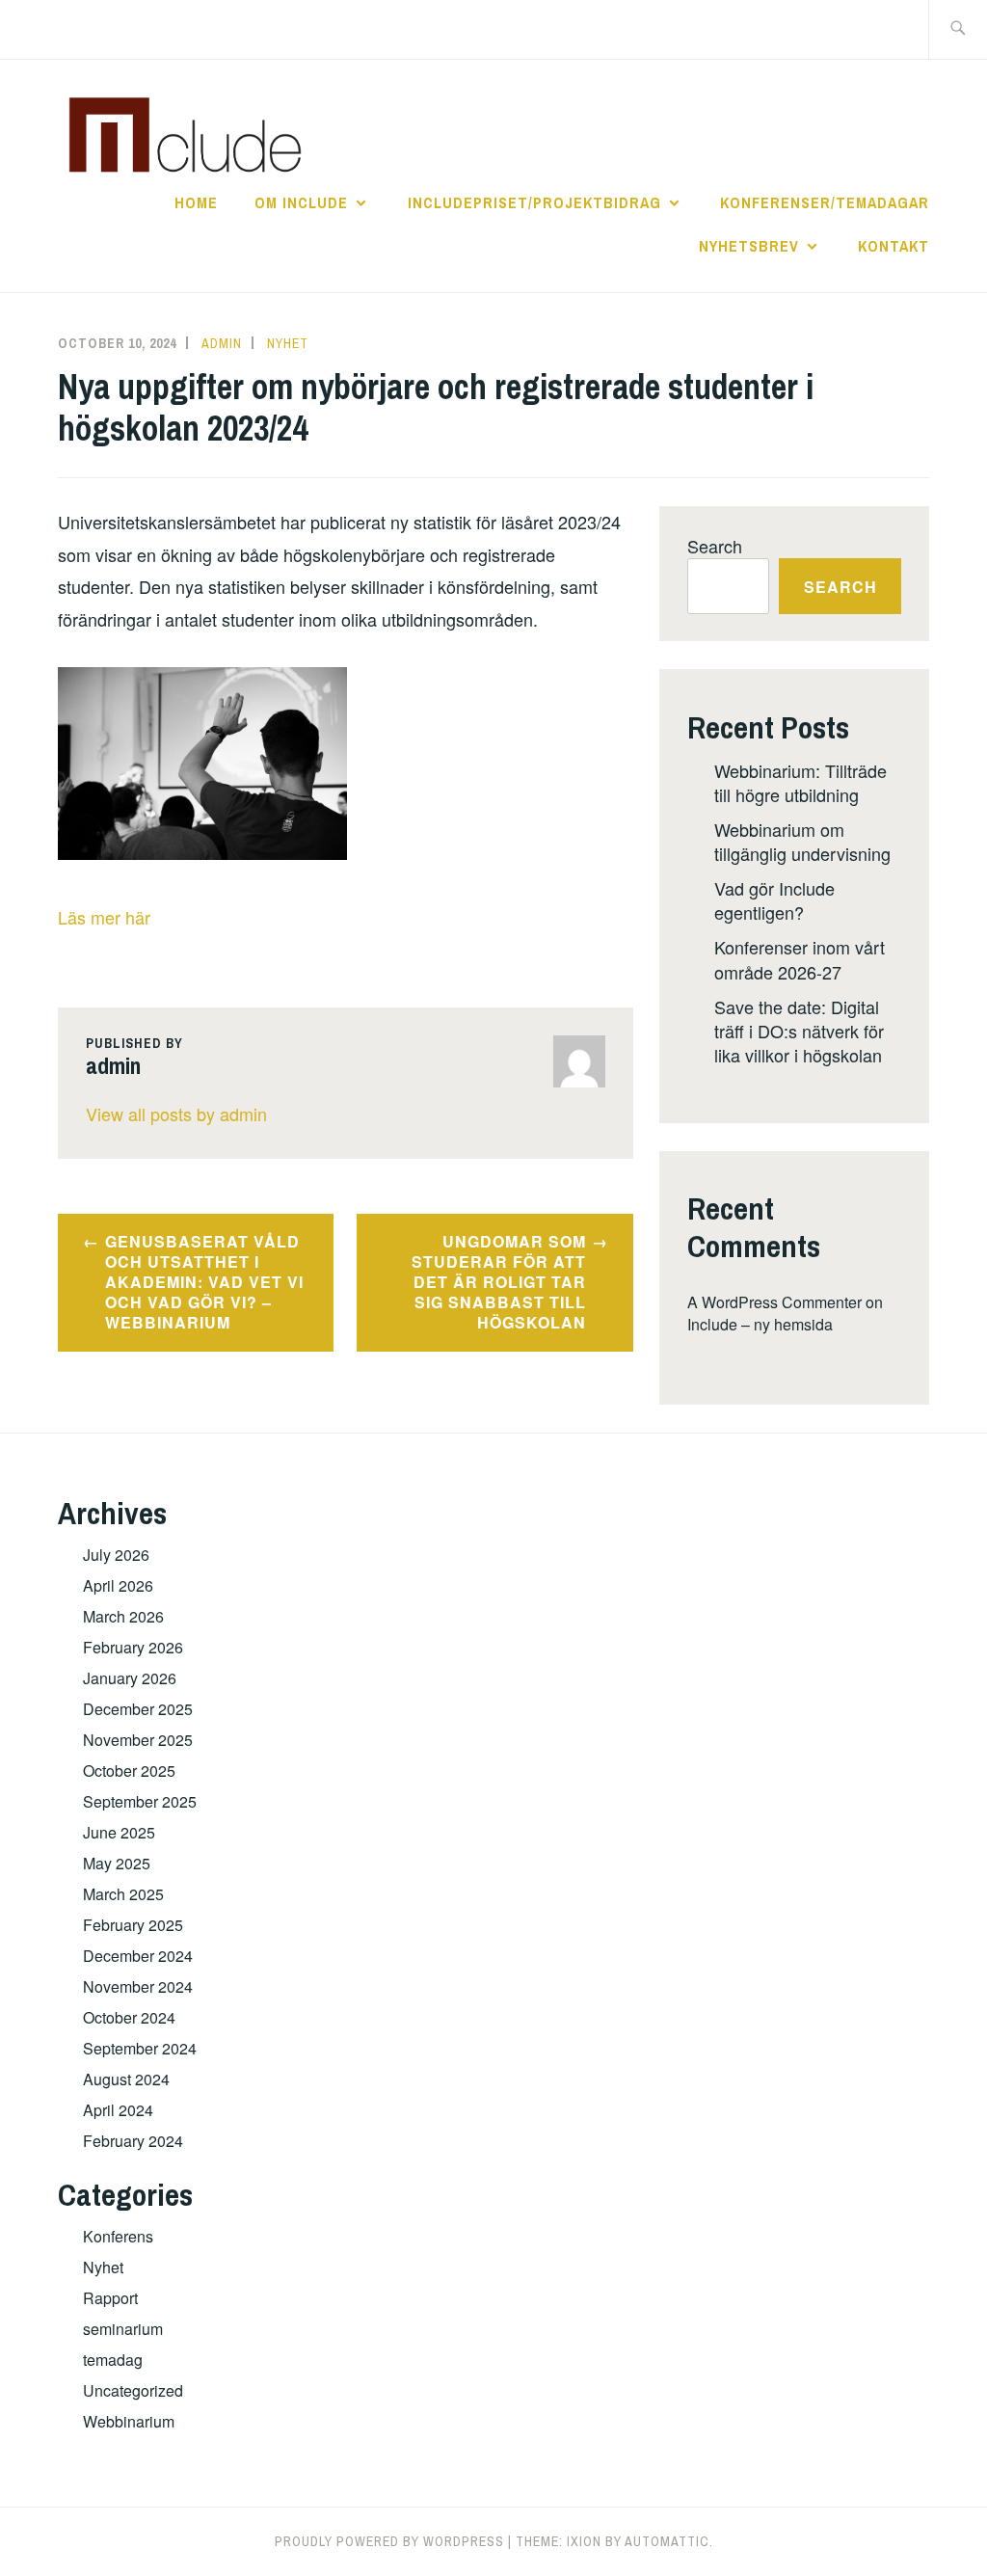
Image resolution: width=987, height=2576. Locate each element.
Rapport (110, 2298)
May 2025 (117, 1863)
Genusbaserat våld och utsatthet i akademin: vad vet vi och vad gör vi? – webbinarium (204, 1281)
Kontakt (894, 246)
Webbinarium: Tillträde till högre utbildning (800, 782)
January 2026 (130, 1678)
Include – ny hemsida (760, 1324)
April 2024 (118, 2110)
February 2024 (133, 2141)
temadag (113, 2360)
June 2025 (119, 1832)
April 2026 (118, 1585)
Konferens (118, 2236)
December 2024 (138, 1956)
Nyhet (288, 343)
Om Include (301, 202)
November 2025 (138, 1740)
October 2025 (129, 1771)
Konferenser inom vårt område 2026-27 (800, 959)
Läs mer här (104, 917)
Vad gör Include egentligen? (774, 900)
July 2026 (116, 1555)
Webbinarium (129, 2421)
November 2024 (138, 1986)
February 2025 (133, 1925)
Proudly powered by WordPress (389, 2541)
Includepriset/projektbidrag (534, 202)
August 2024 (126, 2079)
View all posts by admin (176, 1114)
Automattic (667, 2541)
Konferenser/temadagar (825, 202)
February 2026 (133, 1647)
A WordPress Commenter (774, 1302)
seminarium (123, 2329)
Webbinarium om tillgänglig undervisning (802, 841)
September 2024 (140, 2048)
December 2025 (138, 1709)
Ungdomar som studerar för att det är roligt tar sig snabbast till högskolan (499, 1281)
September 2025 (140, 1801)
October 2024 (129, 2017)
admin (222, 343)
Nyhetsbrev (749, 246)
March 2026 (123, 1616)
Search (715, 546)
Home (196, 202)
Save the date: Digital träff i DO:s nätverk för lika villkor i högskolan (799, 1031)
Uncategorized (133, 2390)
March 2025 (123, 1894)
